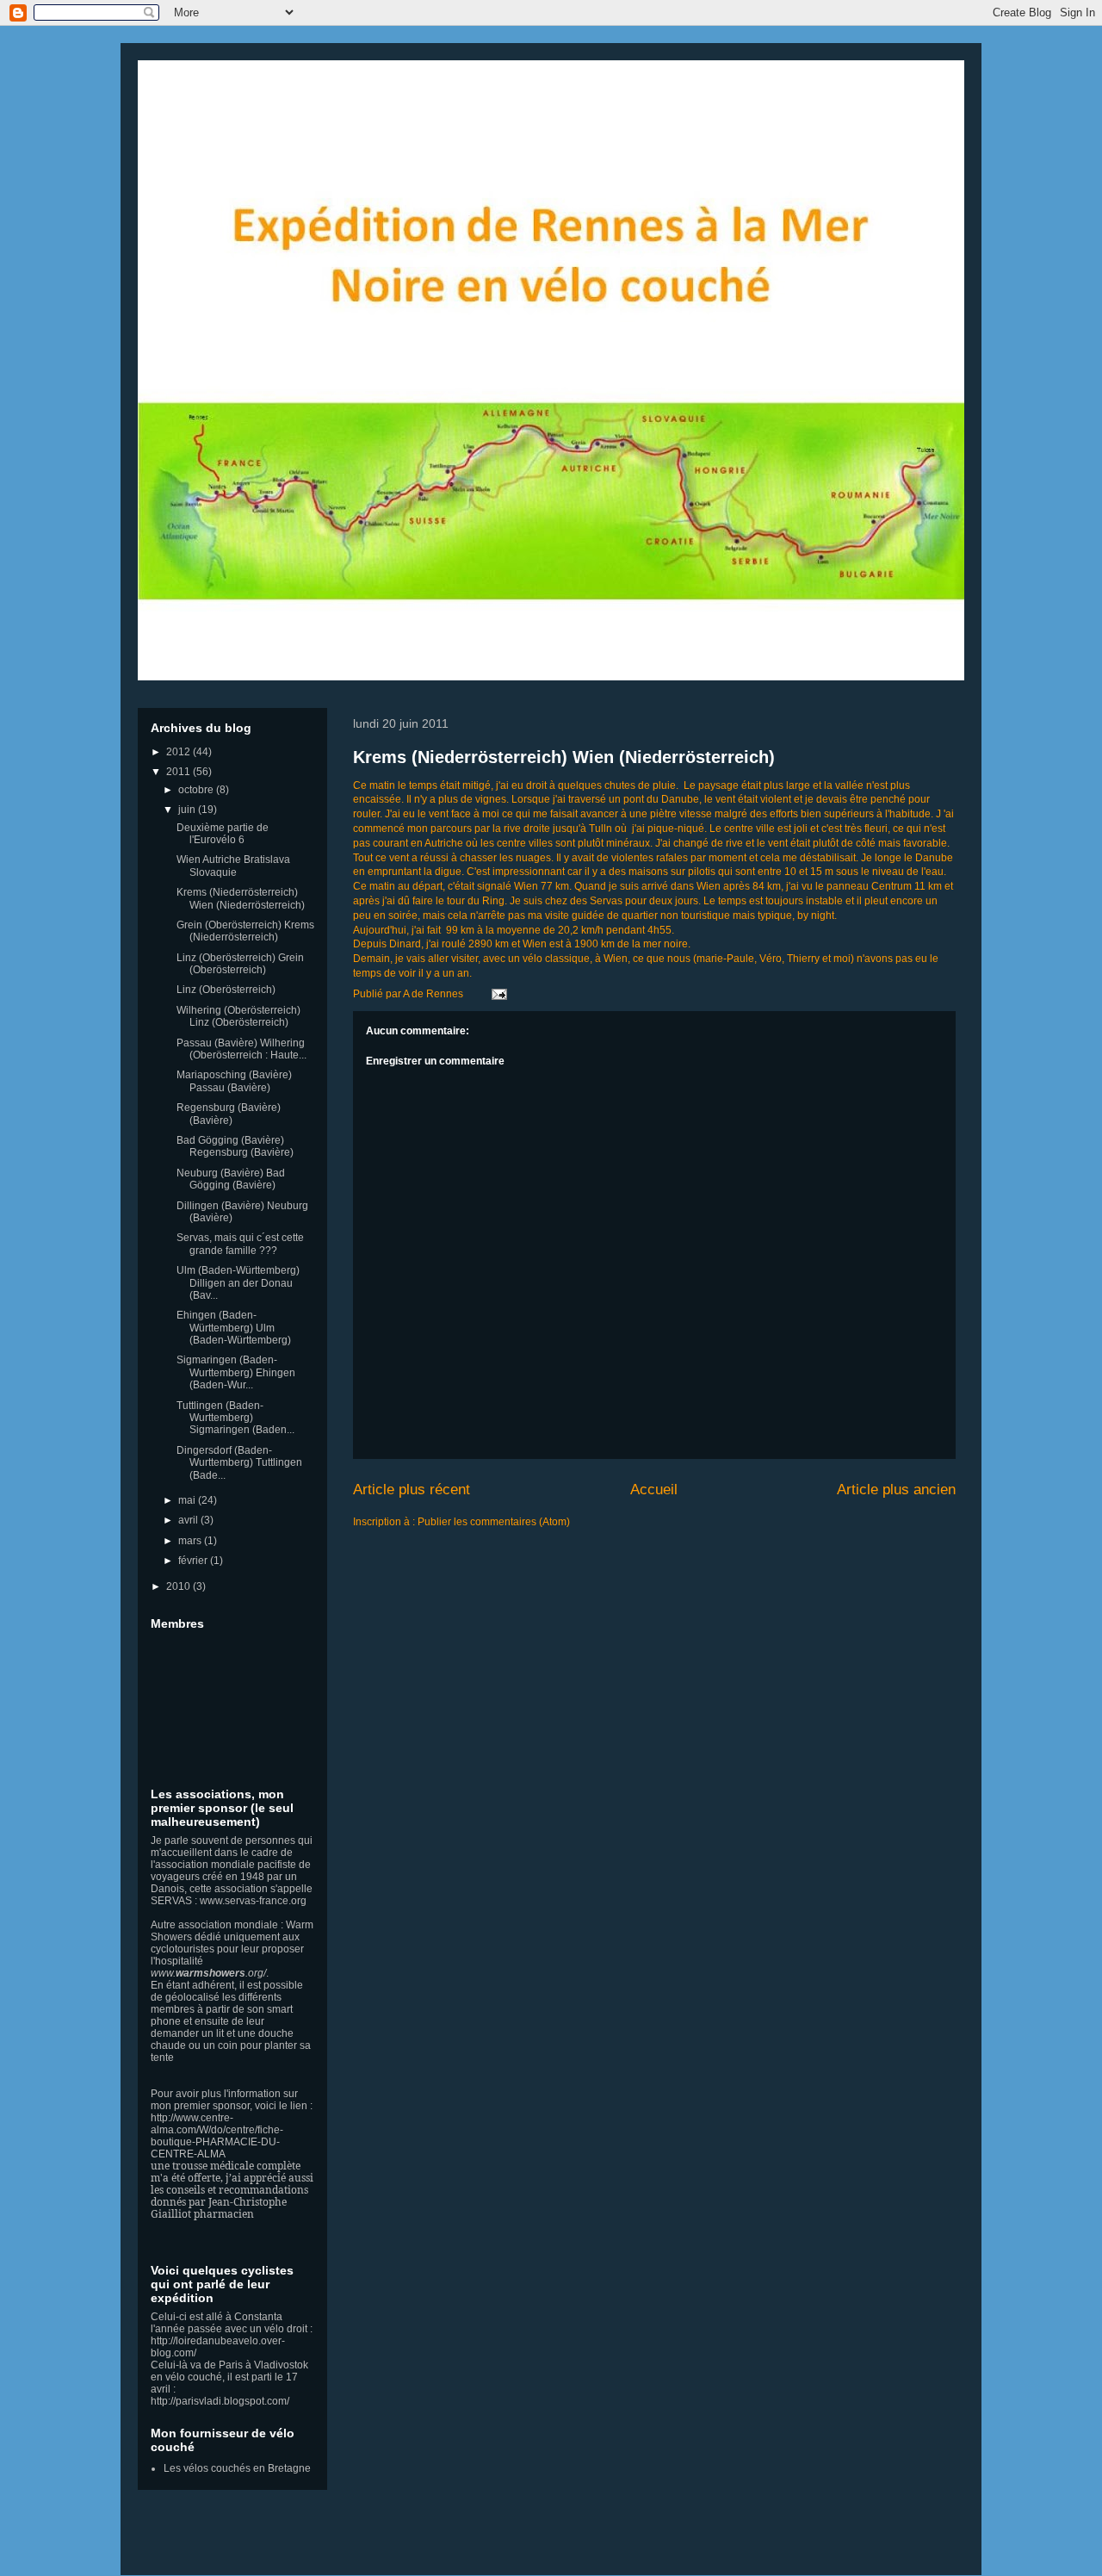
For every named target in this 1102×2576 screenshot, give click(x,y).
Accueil (654, 1490)
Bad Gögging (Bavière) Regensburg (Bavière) (235, 1146)
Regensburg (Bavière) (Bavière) (229, 1114)
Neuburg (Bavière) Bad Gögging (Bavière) (231, 1179)
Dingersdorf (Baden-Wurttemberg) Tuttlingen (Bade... (239, 1463)
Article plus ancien (896, 1490)
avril (189, 1520)
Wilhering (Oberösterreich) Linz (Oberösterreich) (238, 1016)
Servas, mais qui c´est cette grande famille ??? (240, 1244)
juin (188, 810)
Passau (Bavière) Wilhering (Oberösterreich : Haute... (241, 1049)
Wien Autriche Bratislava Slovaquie (233, 866)
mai (188, 1500)
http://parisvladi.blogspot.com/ (220, 2401)
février (194, 1561)
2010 (180, 1586)
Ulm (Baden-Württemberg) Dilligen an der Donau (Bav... (238, 1283)
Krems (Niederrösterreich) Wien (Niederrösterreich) (564, 757)
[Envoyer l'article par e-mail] (497, 994)
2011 (180, 772)
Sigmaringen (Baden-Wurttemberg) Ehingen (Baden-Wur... (236, 1372)
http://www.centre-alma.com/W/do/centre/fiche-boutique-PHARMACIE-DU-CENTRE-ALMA (217, 2136)
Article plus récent (412, 1490)
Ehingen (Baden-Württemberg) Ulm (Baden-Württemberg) (234, 1328)
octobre (197, 790)
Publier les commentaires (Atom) (494, 1522)
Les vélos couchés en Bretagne (237, 2468)
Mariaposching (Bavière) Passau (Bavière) (234, 1081)
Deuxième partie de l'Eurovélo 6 (223, 834)
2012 (180, 752)
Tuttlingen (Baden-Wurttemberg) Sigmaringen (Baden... (235, 1418)
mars (191, 1541)
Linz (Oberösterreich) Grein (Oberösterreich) (240, 964)
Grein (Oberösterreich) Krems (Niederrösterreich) (245, 931)
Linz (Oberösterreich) (226, 990)
